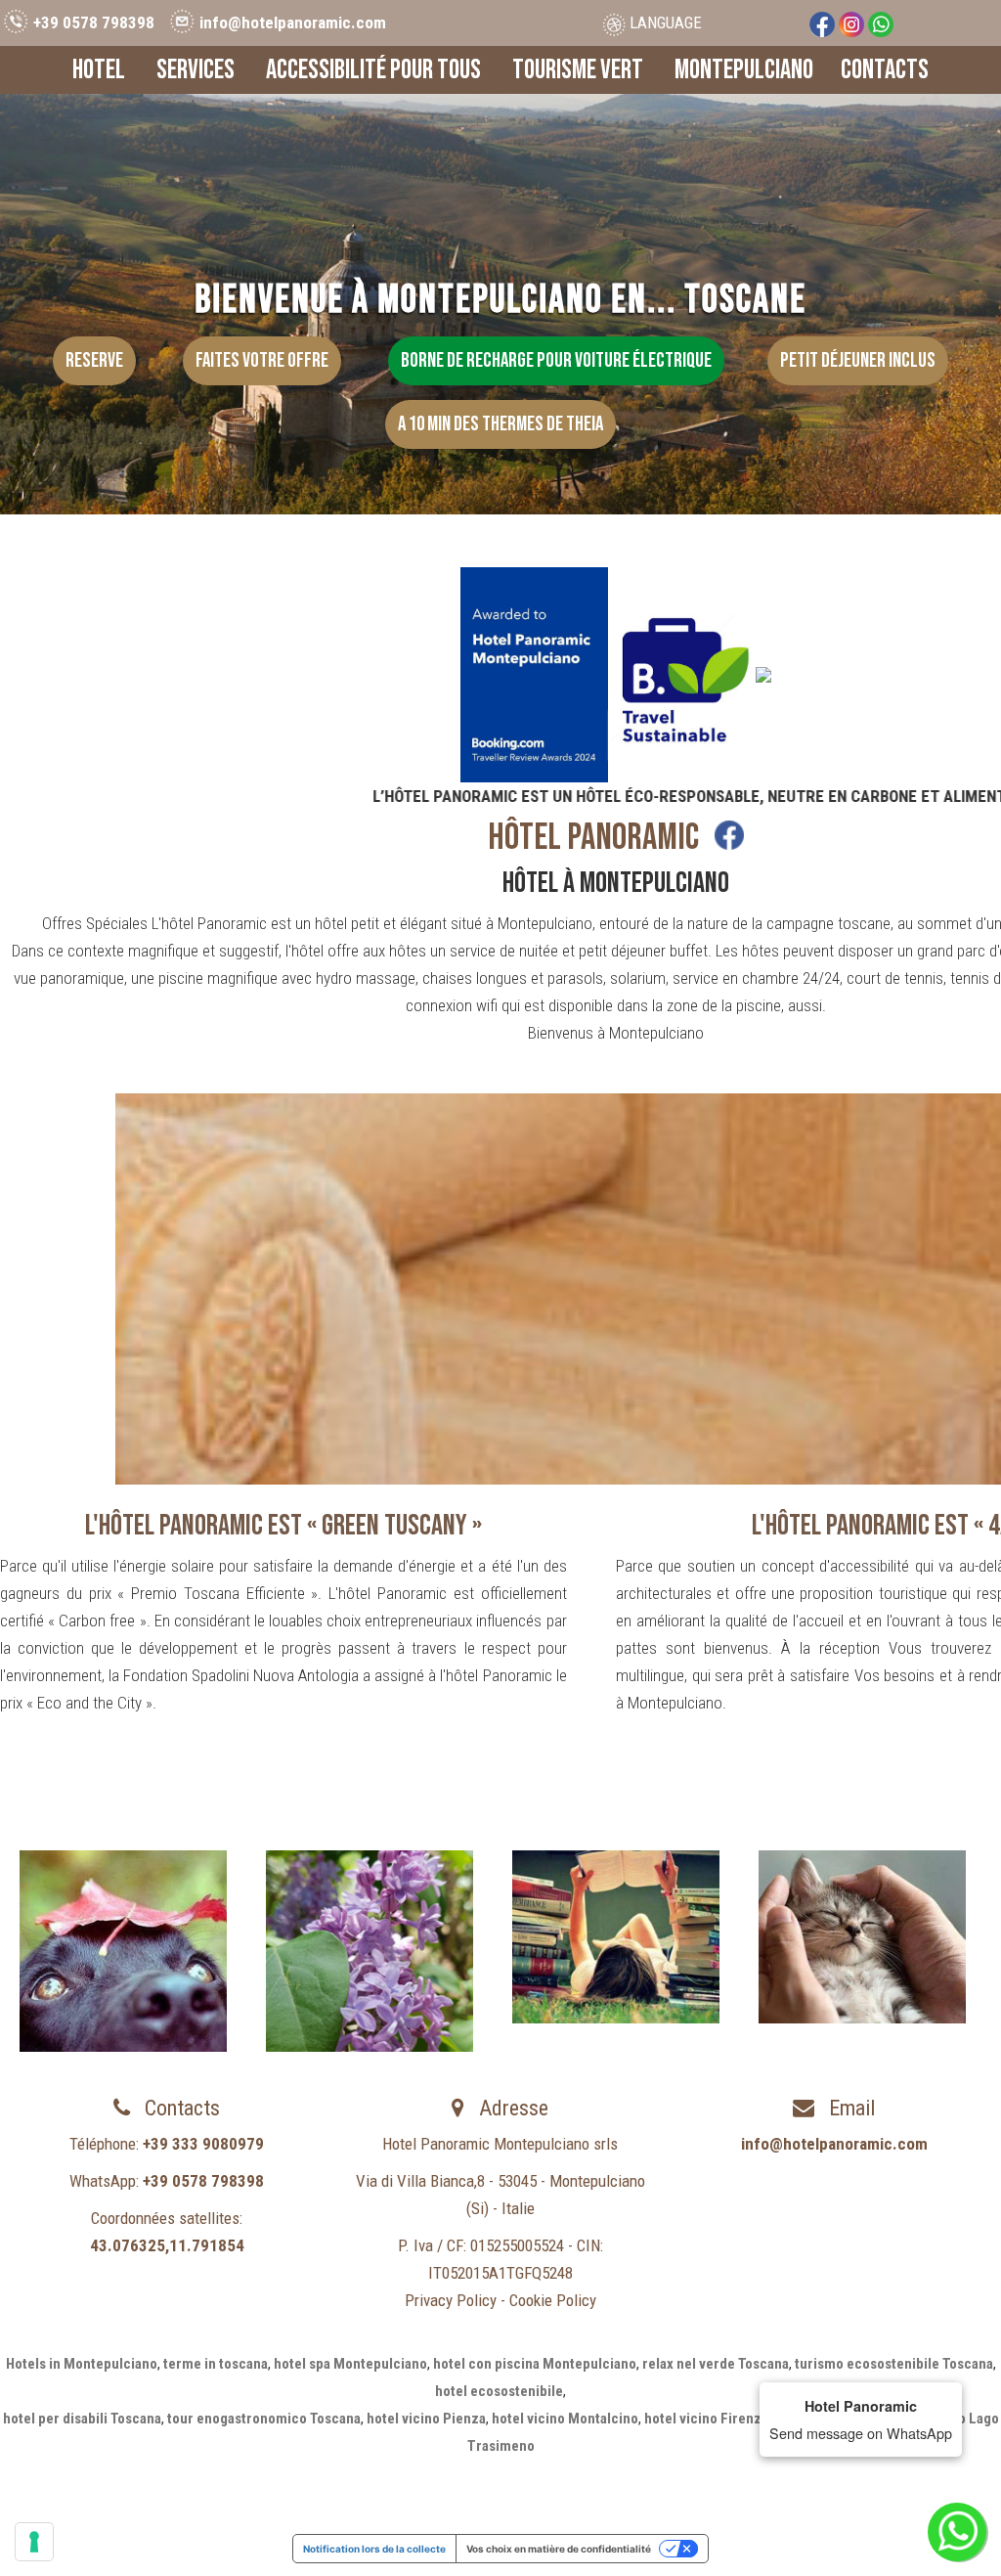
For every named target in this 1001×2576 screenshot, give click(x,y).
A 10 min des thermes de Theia (500, 424)
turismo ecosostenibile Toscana (894, 2364)
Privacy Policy (451, 2300)
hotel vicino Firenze (707, 2419)
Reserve (94, 360)
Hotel (99, 70)
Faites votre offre (262, 360)
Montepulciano (744, 70)
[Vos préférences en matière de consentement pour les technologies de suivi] (34, 2542)
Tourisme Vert (578, 70)
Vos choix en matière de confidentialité (559, 2549)
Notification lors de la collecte (374, 2549)
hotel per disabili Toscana (82, 2419)
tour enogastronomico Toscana (264, 2419)
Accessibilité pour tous (373, 70)
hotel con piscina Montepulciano (535, 2364)
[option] (123, 1951)
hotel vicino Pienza (426, 2419)
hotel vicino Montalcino (565, 2419)
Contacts (885, 70)
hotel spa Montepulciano (350, 2364)
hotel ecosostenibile (499, 2391)
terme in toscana (216, 2364)
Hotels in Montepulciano (82, 2364)
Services (196, 70)
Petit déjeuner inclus (858, 360)
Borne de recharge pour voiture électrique (556, 360)
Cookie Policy (553, 2300)
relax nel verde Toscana (716, 2364)
